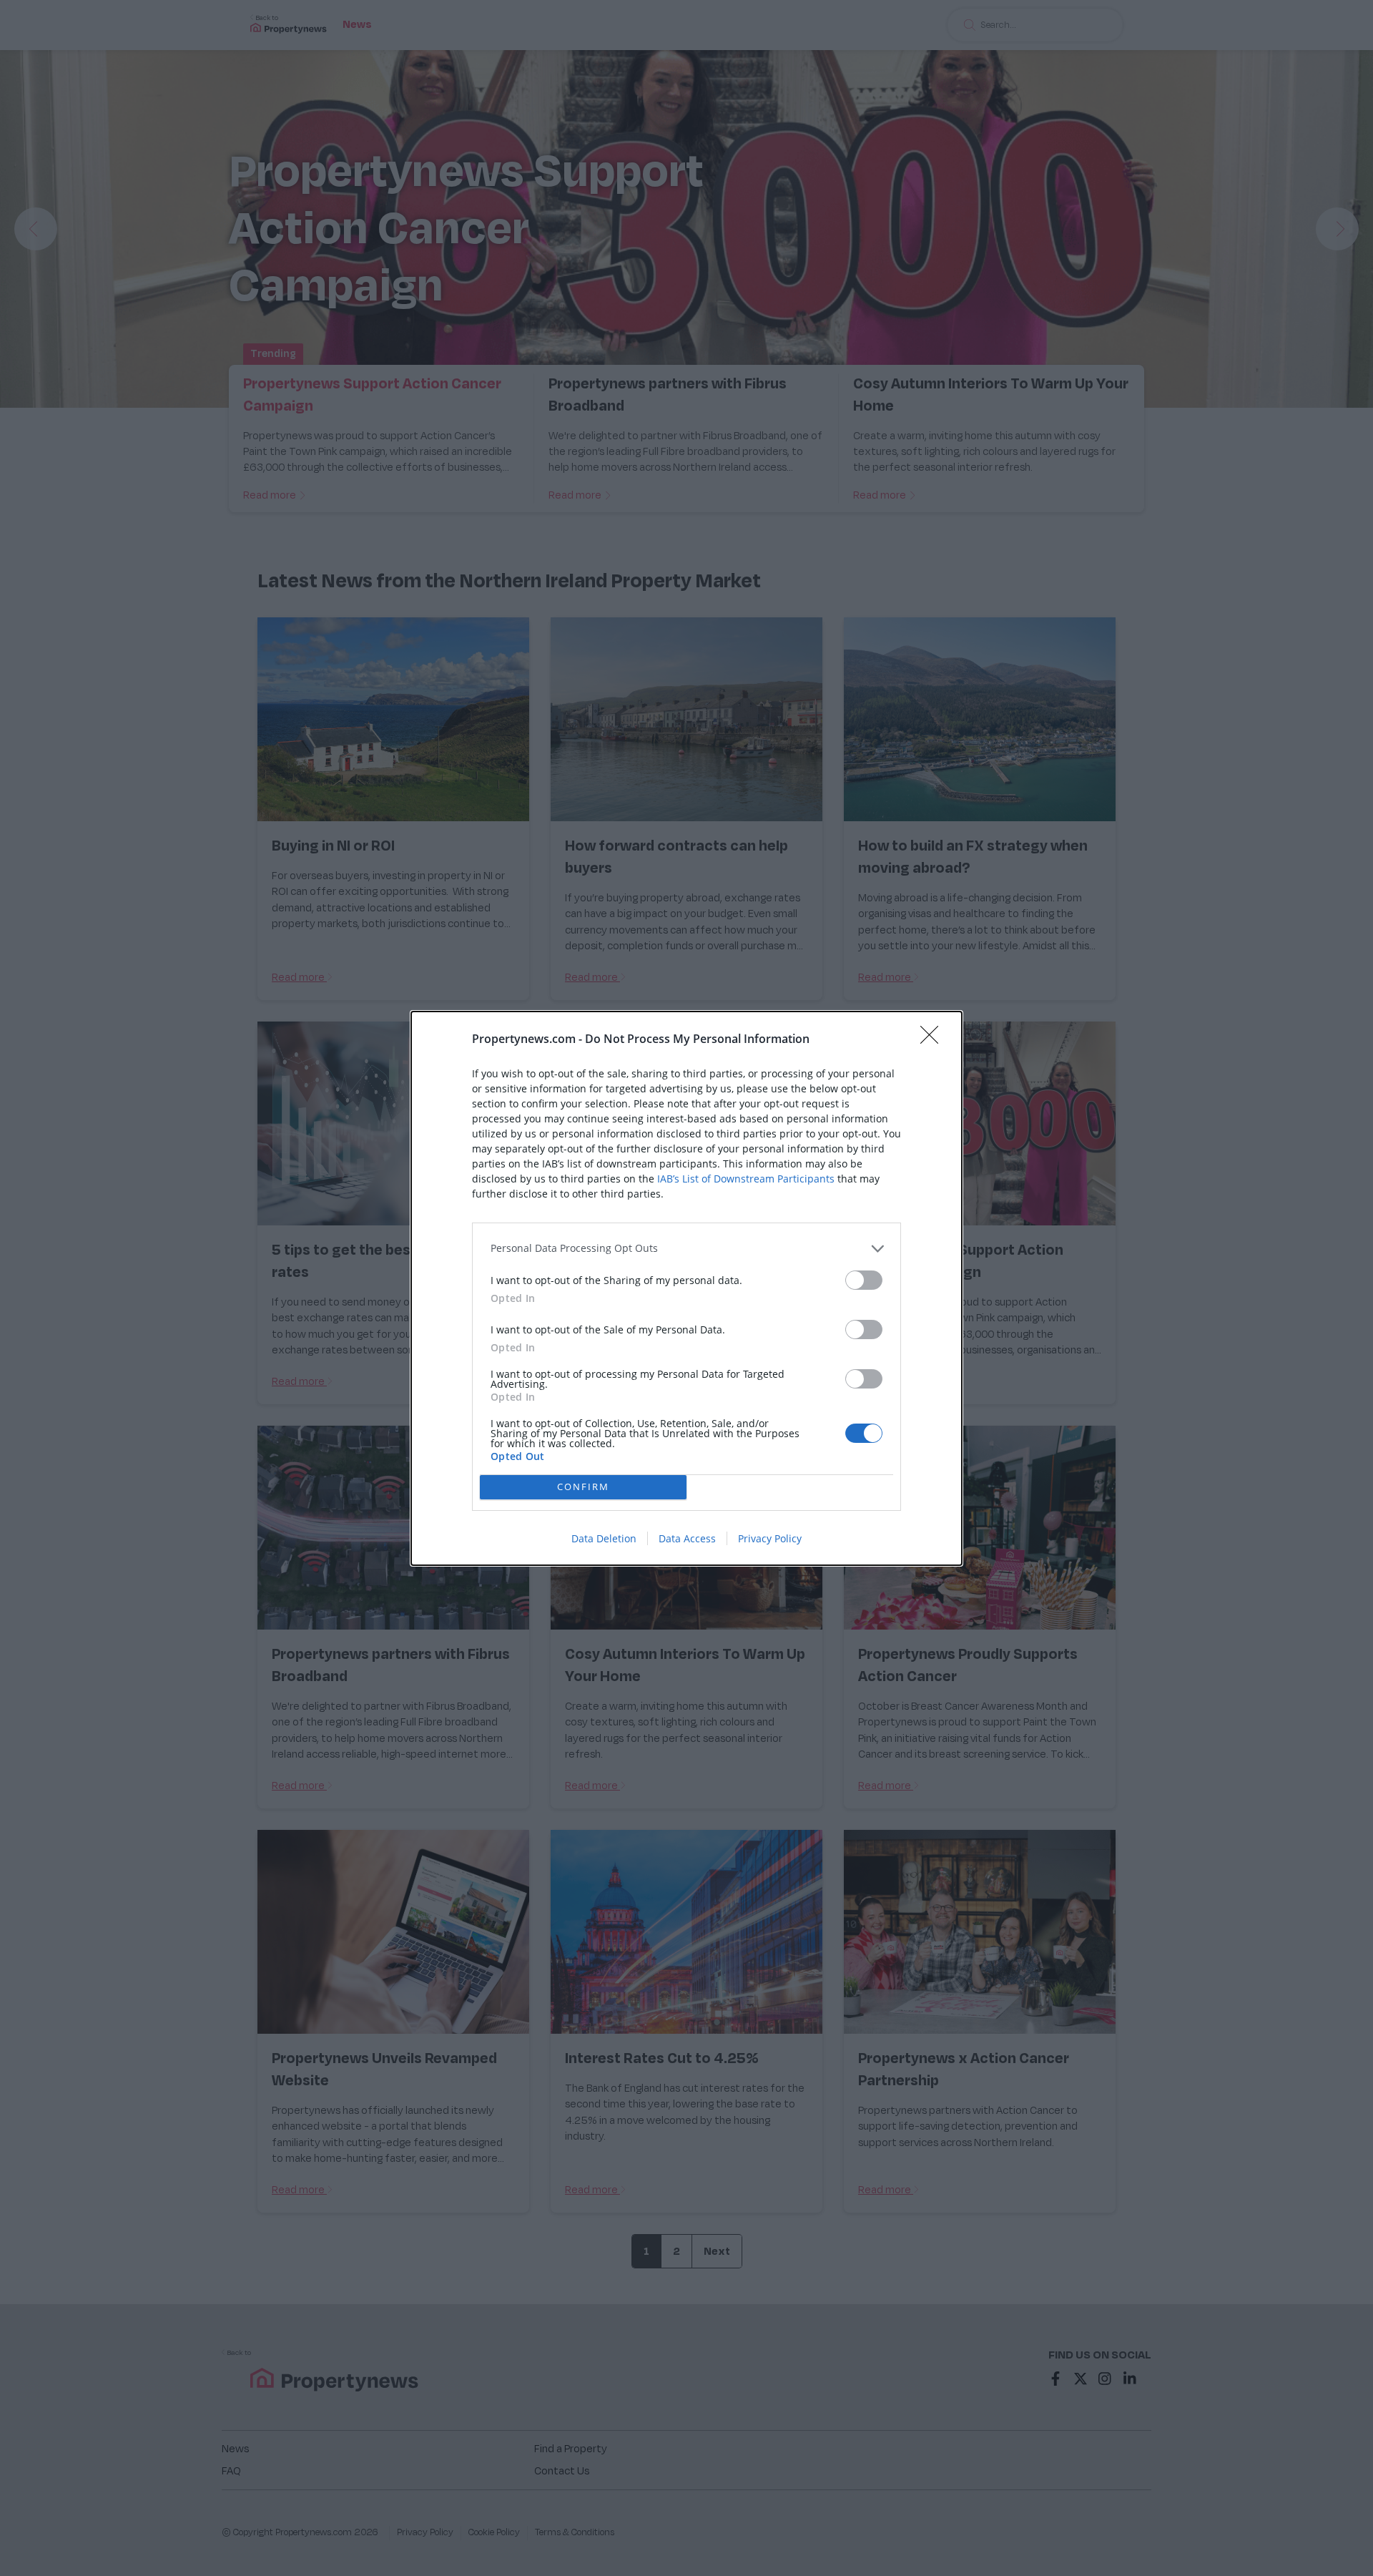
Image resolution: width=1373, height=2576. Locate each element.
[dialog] (686, 1288)
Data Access (687, 1538)
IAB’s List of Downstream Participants (746, 1179)
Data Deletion (604, 1538)
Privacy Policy (770, 1538)
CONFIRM (583, 1487)
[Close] (934, 1039)
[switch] (864, 1280)
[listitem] (686, 1249)
